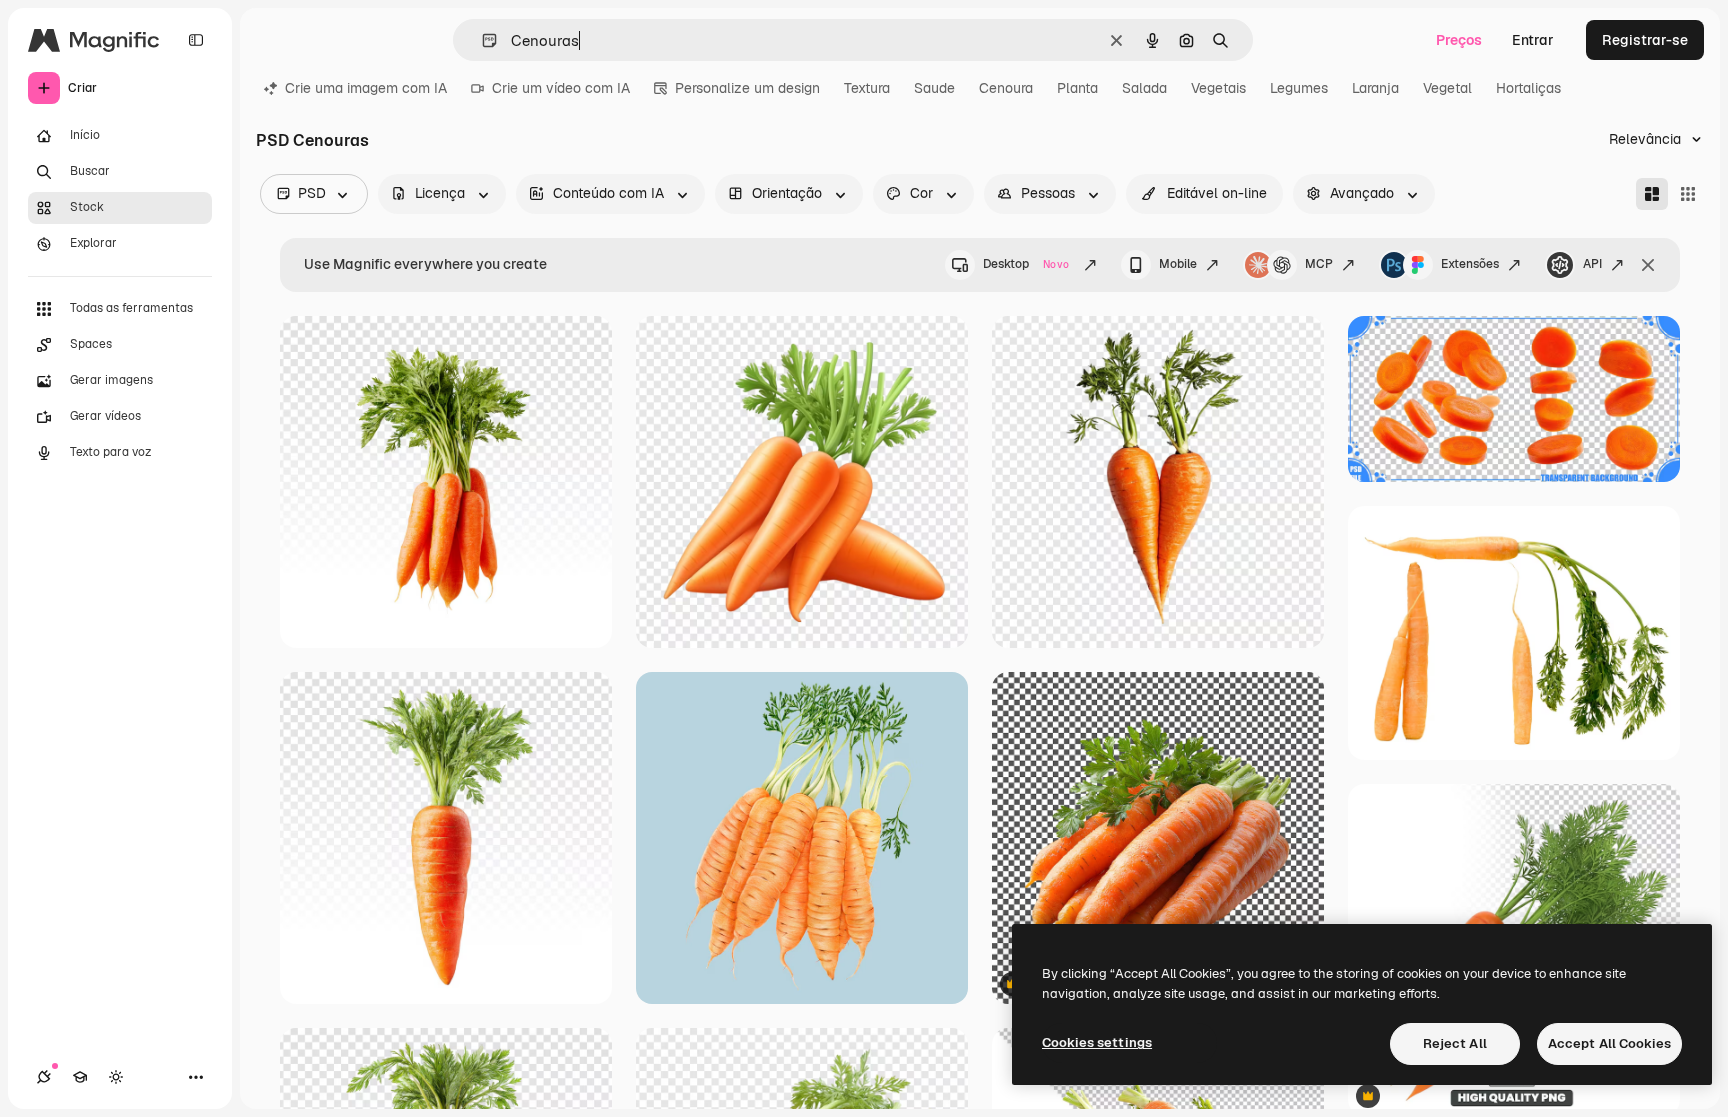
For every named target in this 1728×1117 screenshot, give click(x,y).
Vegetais (1218, 88)
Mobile (1178, 264)
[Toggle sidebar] (196, 40)
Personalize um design (747, 88)
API (1592, 264)
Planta (1077, 88)
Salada (1144, 88)
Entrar (1533, 40)
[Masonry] (1652, 194)
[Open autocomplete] (481, 40)
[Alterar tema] (116, 1077)
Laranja (1375, 88)
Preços (1459, 40)
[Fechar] (1648, 265)
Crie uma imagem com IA (366, 88)
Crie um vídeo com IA (561, 88)
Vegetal (1447, 88)
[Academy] (80, 1077)
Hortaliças (1528, 88)
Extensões (1470, 264)
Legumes (1299, 88)
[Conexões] (44, 1077)
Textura (867, 88)
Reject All (1455, 1043)
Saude (934, 88)
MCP (1319, 264)
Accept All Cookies (1609, 1043)
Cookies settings (1097, 1042)
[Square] (1688, 194)
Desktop (1026, 264)
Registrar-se (1645, 40)
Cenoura (1006, 88)
